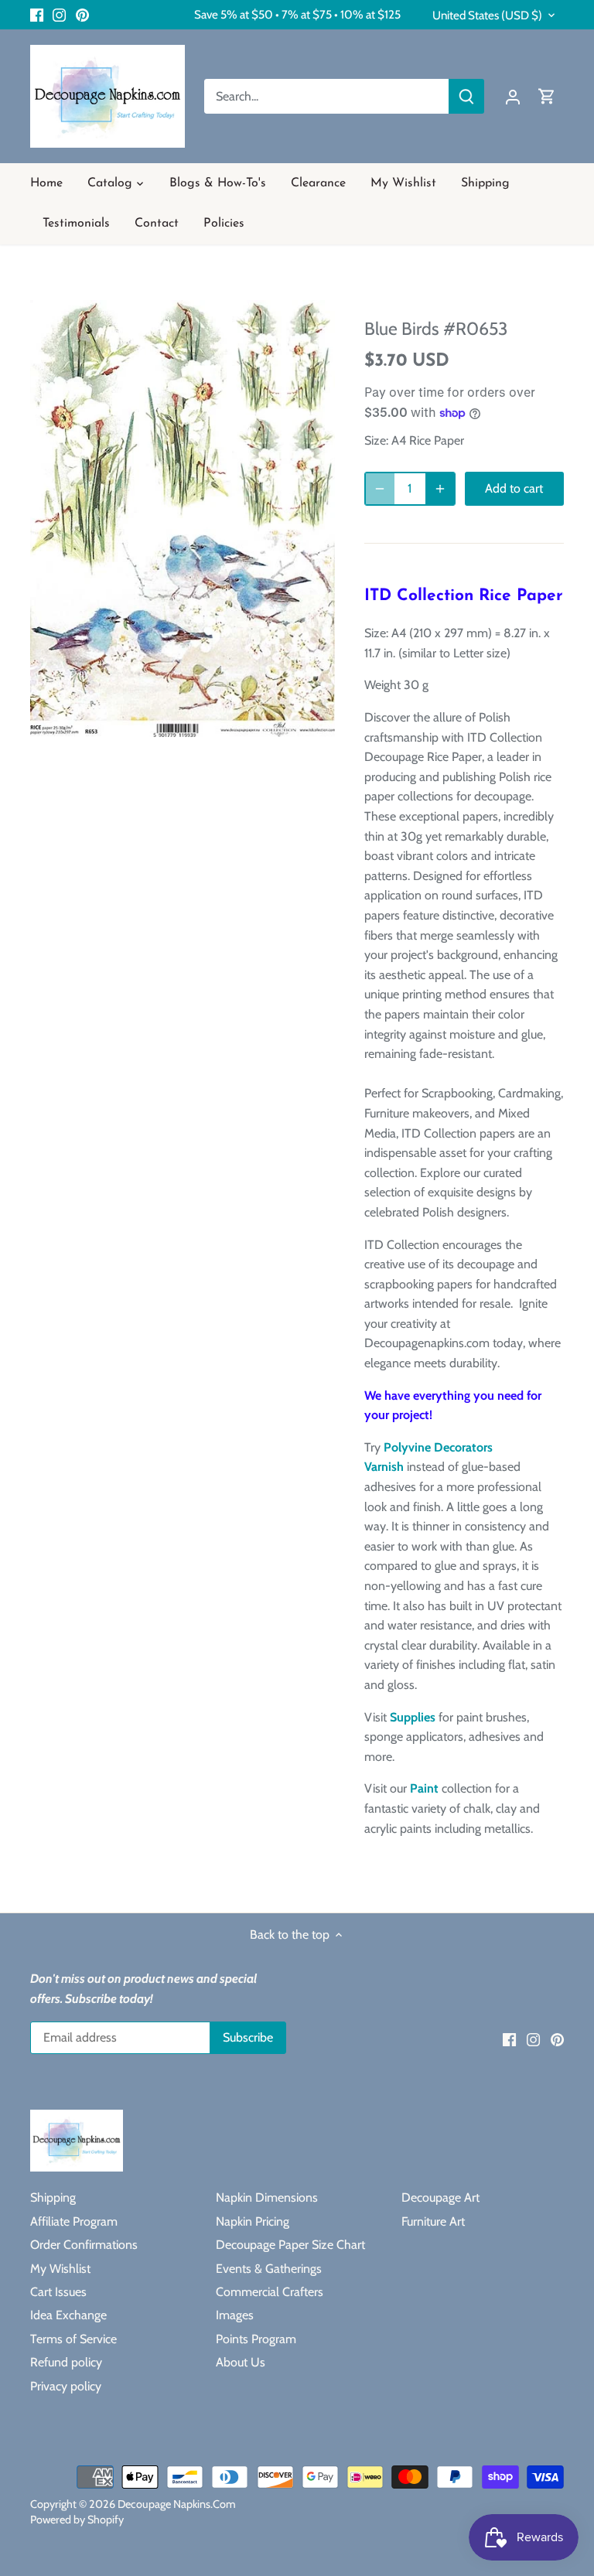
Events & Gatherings (269, 2269)
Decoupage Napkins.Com (177, 2504)
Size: (376, 440)
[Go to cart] (547, 96)
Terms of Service (73, 2339)
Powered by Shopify (77, 2520)
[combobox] (327, 96)
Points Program (256, 2339)
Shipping (53, 2197)
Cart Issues (58, 2292)
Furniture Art (433, 2221)
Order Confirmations (84, 2245)
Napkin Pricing (253, 2221)
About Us (241, 2362)
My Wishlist (60, 2269)
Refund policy (66, 2362)
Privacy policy (66, 2386)
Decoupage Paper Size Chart (290, 2245)
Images (235, 2315)
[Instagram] (59, 15)
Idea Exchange (68, 2315)
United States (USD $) (487, 15)
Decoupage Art (440, 2197)
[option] (183, 519)
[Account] (513, 96)
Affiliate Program (74, 2221)
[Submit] (466, 96)
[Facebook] (37, 15)
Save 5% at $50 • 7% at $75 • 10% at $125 (297, 14)
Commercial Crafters (270, 2292)
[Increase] (440, 489)
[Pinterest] (82, 15)
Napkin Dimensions (267, 2197)
